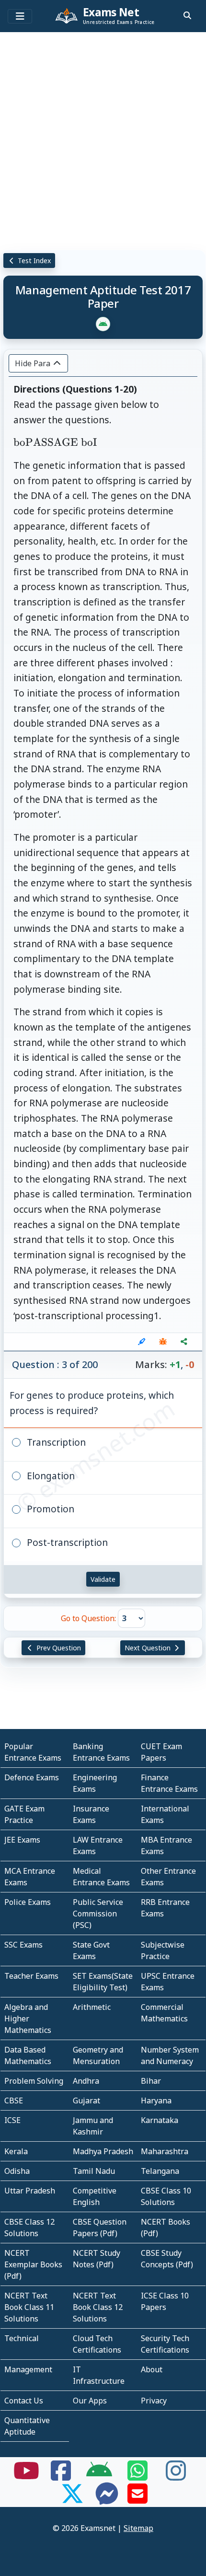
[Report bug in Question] (163, 1342)
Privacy (154, 2401)
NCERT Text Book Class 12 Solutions (98, 2307)
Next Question (149, 1648)
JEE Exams (22, 1840)
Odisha (17, 2171)
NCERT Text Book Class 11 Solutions (29, 2307)
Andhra (86, 2081)
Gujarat (86, 2100)
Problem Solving (34, 2081)
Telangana (160, 2171)
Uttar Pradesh (30, 2191)
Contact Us (24, 2401)
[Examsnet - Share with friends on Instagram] (176, 2476)
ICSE (12, 2120)
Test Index (33, 261)
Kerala (16, 2151)
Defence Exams (32, 1777)
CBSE (14, 2100)
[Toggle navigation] (20, 16)
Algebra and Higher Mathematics (28, 2019)
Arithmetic (92, 2007)
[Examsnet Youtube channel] (26, 2476)
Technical (22, 2338)
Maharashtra (165, 2151)
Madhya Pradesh (103, 2151)
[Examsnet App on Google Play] (99, 2476)
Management (28, 2369)
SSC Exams (23, 1945)
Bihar (151, 2081)
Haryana (156, 2100)
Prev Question (58, 1648)
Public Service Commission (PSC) (98, 1914)
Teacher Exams (31, 1976)
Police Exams (28, 1902)
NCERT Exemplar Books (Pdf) (33, 2264)
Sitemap (138, 2528)
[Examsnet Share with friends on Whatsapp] (137, 2476)
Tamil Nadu (94, 2171)
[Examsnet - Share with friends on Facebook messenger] (107, 2499)
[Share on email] (137, 2499)
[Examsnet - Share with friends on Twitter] (72, 2499)
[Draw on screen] (142, 1342)
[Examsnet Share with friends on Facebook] (61, 2476)
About (152, 2369)
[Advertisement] (103, 139)
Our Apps (90, 2401)
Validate (103, 1579)
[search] (187, 15)
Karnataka (160, 2120)
